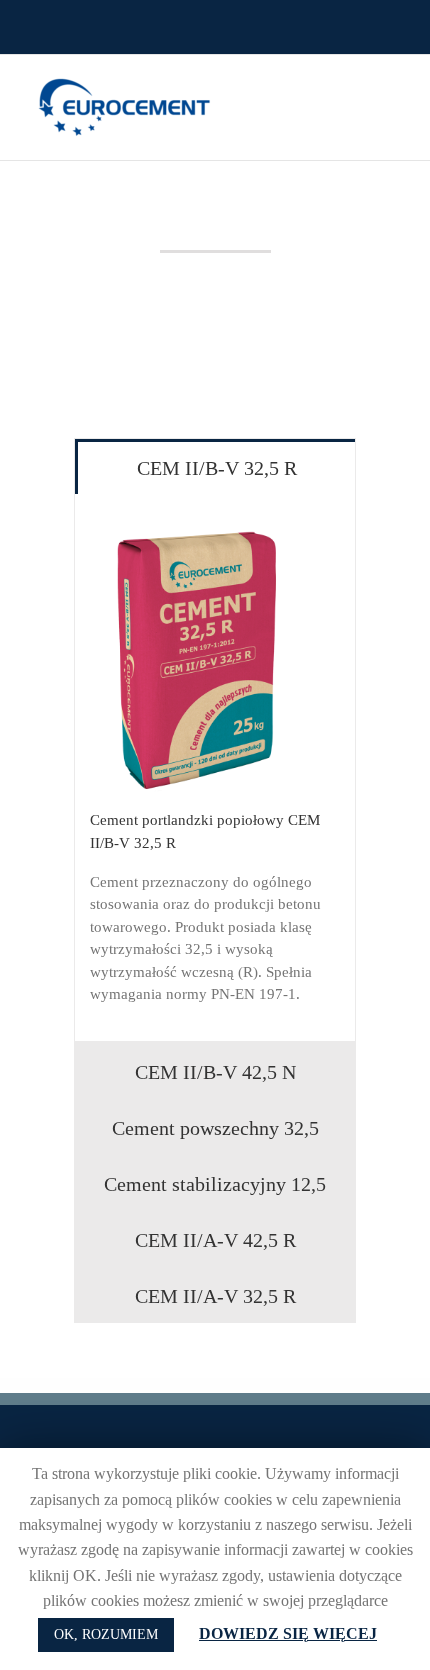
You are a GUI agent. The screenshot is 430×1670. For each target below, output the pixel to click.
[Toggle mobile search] (356, 85)
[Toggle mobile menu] (392, 85)
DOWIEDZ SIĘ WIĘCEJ (288, 1633)
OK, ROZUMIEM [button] (106, 1634)
